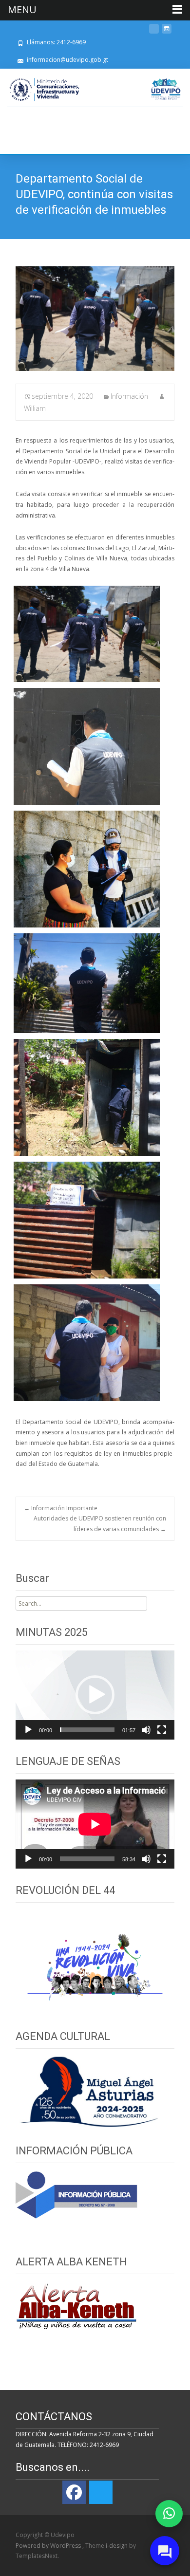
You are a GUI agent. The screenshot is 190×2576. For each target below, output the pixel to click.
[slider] (87, 1730)
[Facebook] (74, 2492)
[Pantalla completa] (162, 1730)
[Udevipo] (166, 89)
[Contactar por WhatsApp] (169, 2514)
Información (129, 396)
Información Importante (61, 1508)
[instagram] (167, 32)
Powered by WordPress (49, 2546)
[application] (95, 1695)
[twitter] (154, 32)
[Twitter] (101, 2492)
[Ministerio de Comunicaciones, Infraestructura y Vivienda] (44, 90)
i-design (117, 2546)
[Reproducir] (28, 1730)
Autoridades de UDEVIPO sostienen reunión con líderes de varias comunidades (100, 1524)
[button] (95, 1695)
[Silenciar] (146, 1730)
